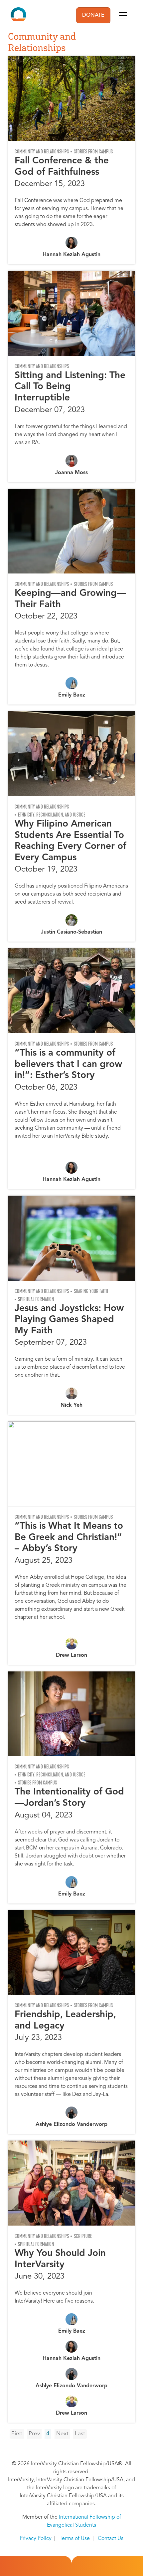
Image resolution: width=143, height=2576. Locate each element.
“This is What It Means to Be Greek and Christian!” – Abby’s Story (69, 1538)
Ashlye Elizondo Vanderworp (71, 2125)
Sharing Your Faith (91, 1291)
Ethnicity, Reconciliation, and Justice (52, 815)
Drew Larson (71, 1655)
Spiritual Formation (36, 1299)
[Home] (18, 15)
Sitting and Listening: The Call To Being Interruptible (70, 387)
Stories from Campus (93, 152)
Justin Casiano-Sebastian (71, 932)
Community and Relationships (42, 152)
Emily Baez (72, 695)
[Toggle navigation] (123, 15)
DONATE (93, 15)
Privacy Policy (36, 2539)
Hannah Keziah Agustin (71, 255)
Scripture (83, 2236)
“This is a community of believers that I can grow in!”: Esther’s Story (68, 1064)
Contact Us (111, 2539)
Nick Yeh (71, 1405)
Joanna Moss (71, 473)
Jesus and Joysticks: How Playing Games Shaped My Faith (69, 1320)
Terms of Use (75, 2539)
